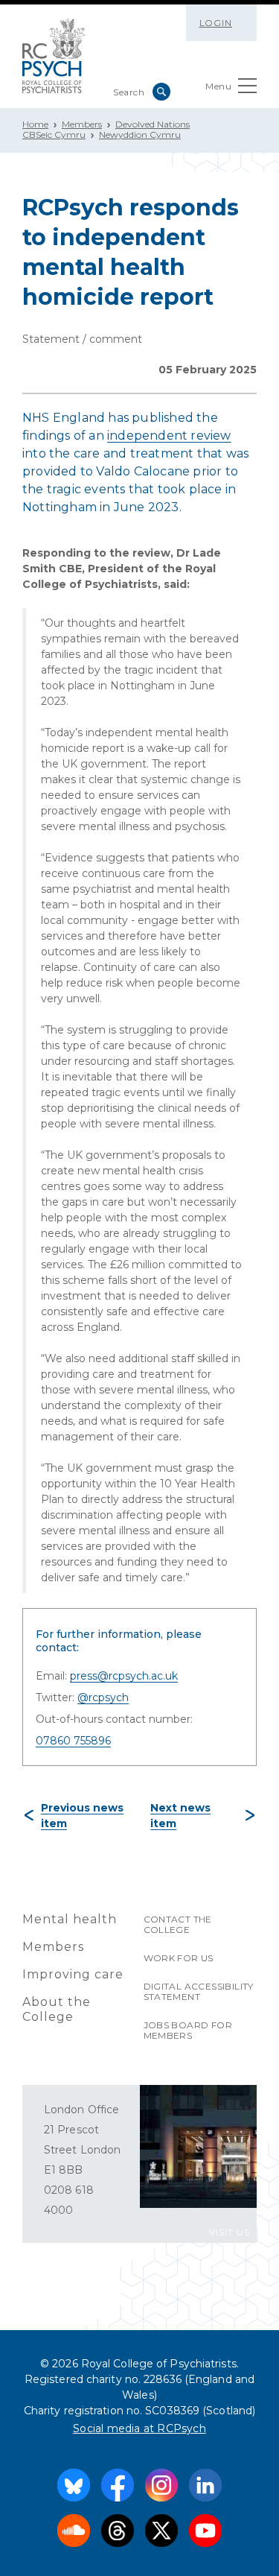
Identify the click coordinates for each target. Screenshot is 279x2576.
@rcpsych (103, 1697)
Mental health (70, 1919)
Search (161, 92)
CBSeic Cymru (54, 135)
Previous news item (82, 1816)
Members (82, 124)
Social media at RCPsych (139, 2428)
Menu (218, 86)
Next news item (180, 1816)
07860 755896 (73, 1741)
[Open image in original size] (54, 56)
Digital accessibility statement (199, 1991)
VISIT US (230, 2232)
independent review (169, 436)
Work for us (179, 1958)
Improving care (73, 1974)
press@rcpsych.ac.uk (124, 1676)
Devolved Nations (153, 124)
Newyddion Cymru (140, 135)
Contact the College (178, 1924)
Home (35, 124)
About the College (57, 2009)
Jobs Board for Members (188, 2030)
